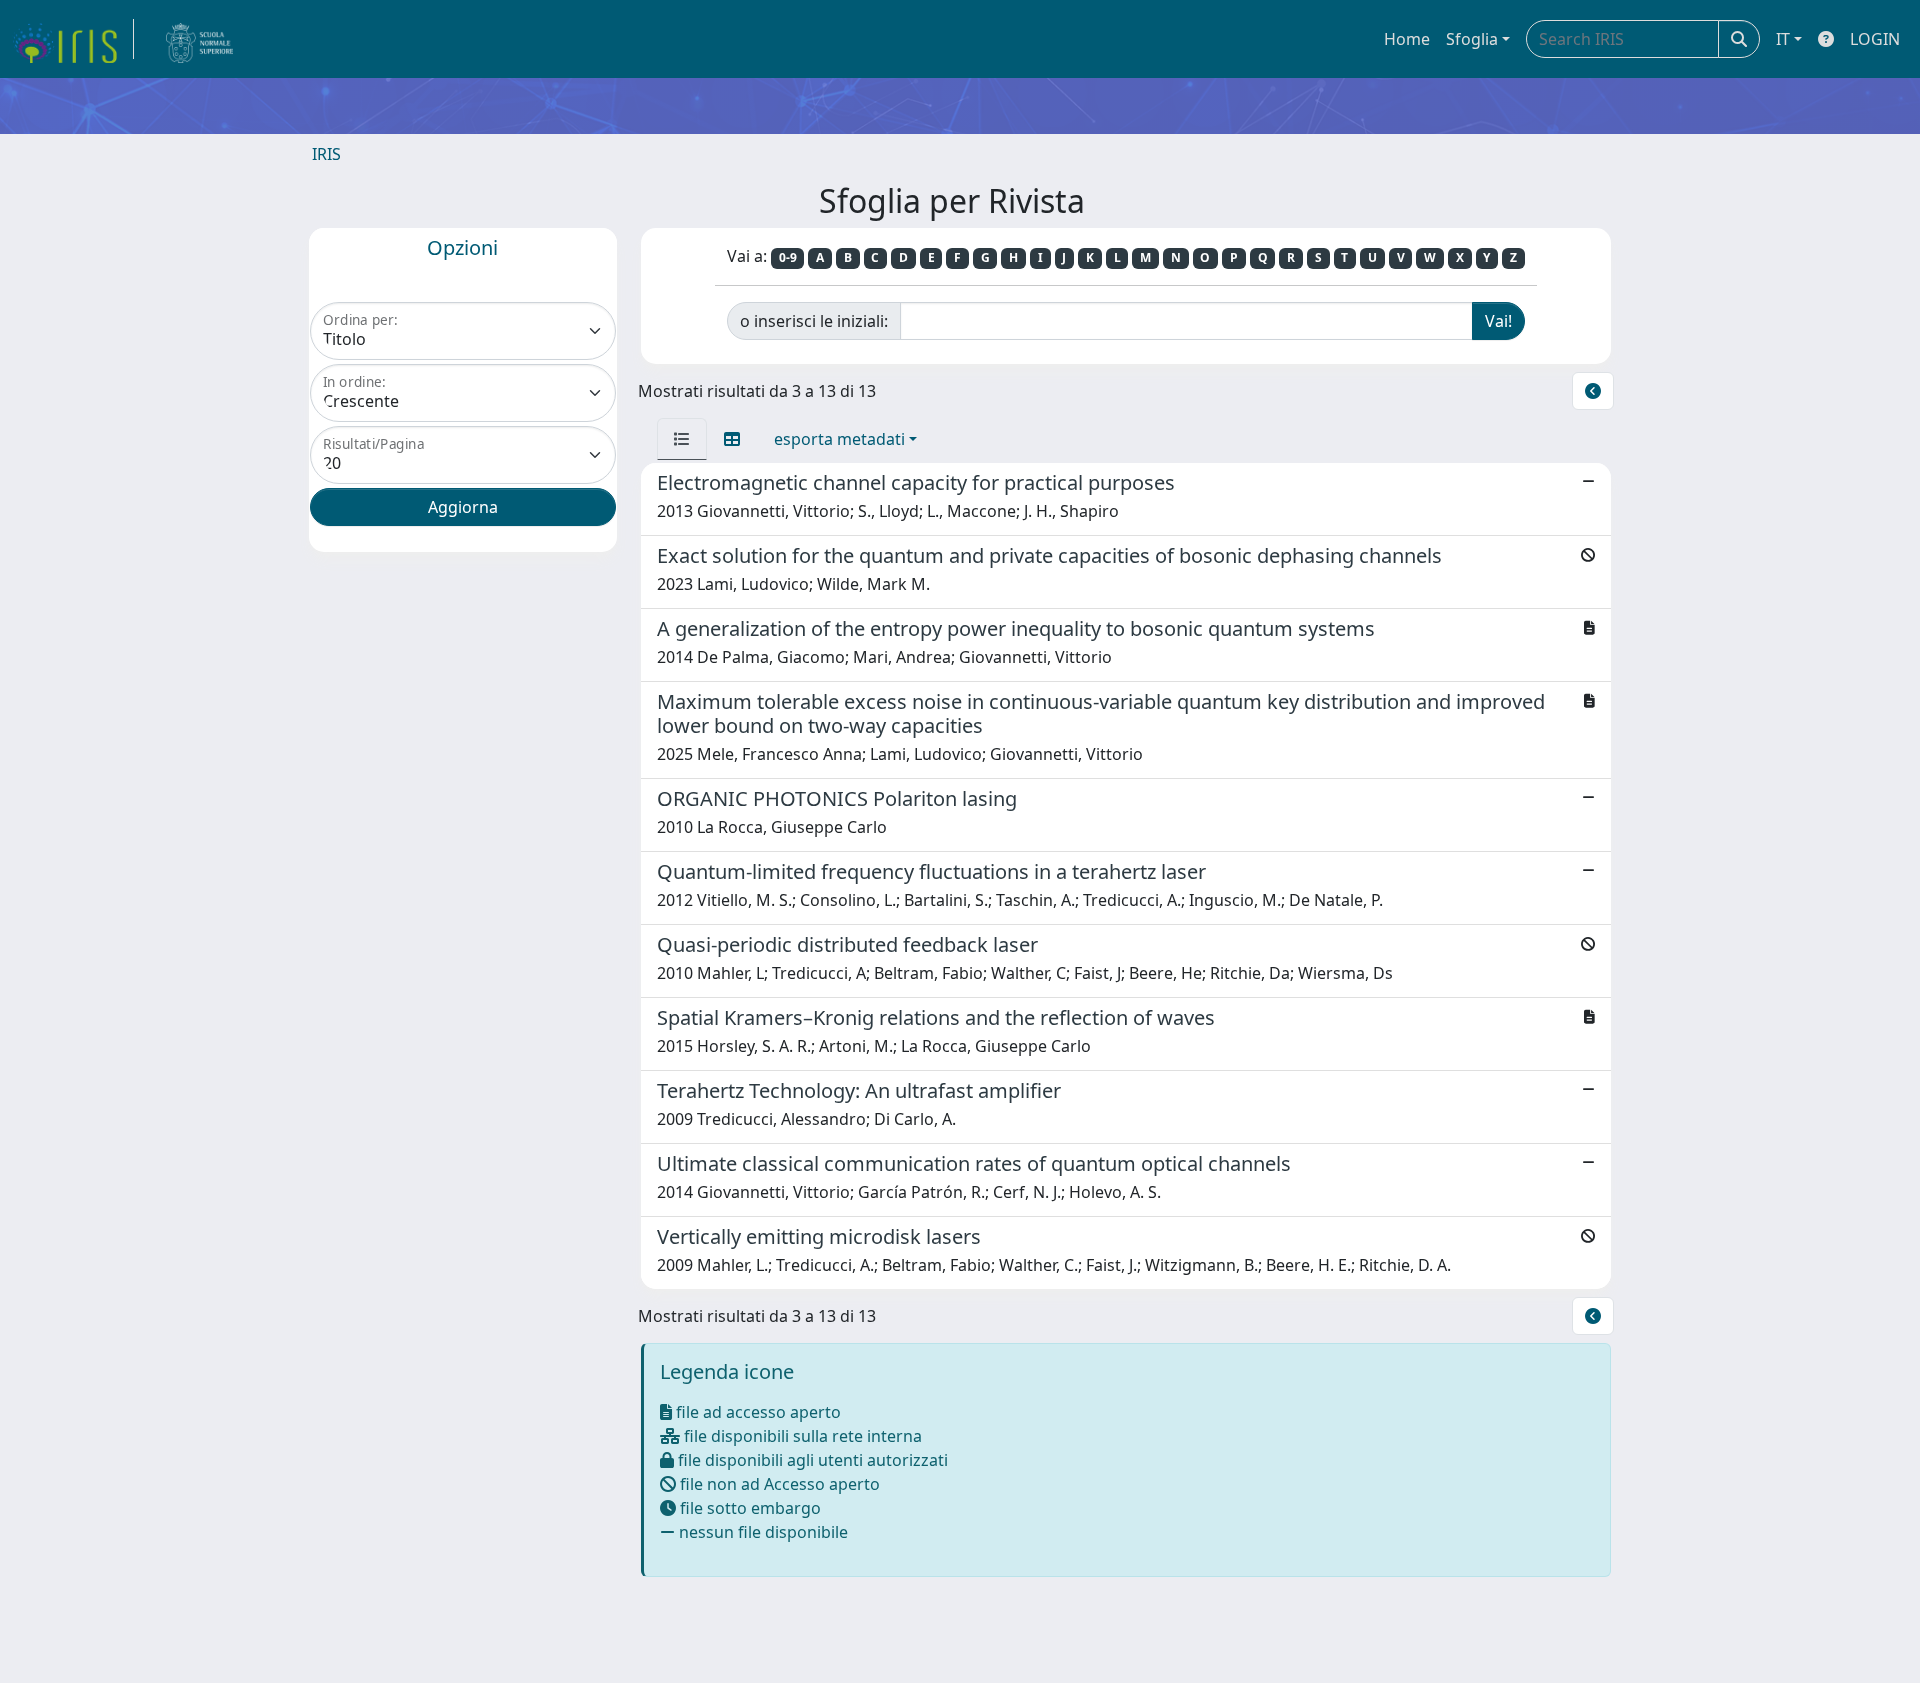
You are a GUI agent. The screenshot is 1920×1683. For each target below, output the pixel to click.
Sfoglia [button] (1472, 39)
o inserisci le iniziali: (814, 321)
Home (1407, 39)
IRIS (326, 154)
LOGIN (1875, 39)
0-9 (788, 257)
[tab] (682, 439)
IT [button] (1783, 39)
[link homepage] (73, 39)
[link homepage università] (200, 39)
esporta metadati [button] (839, 439)
